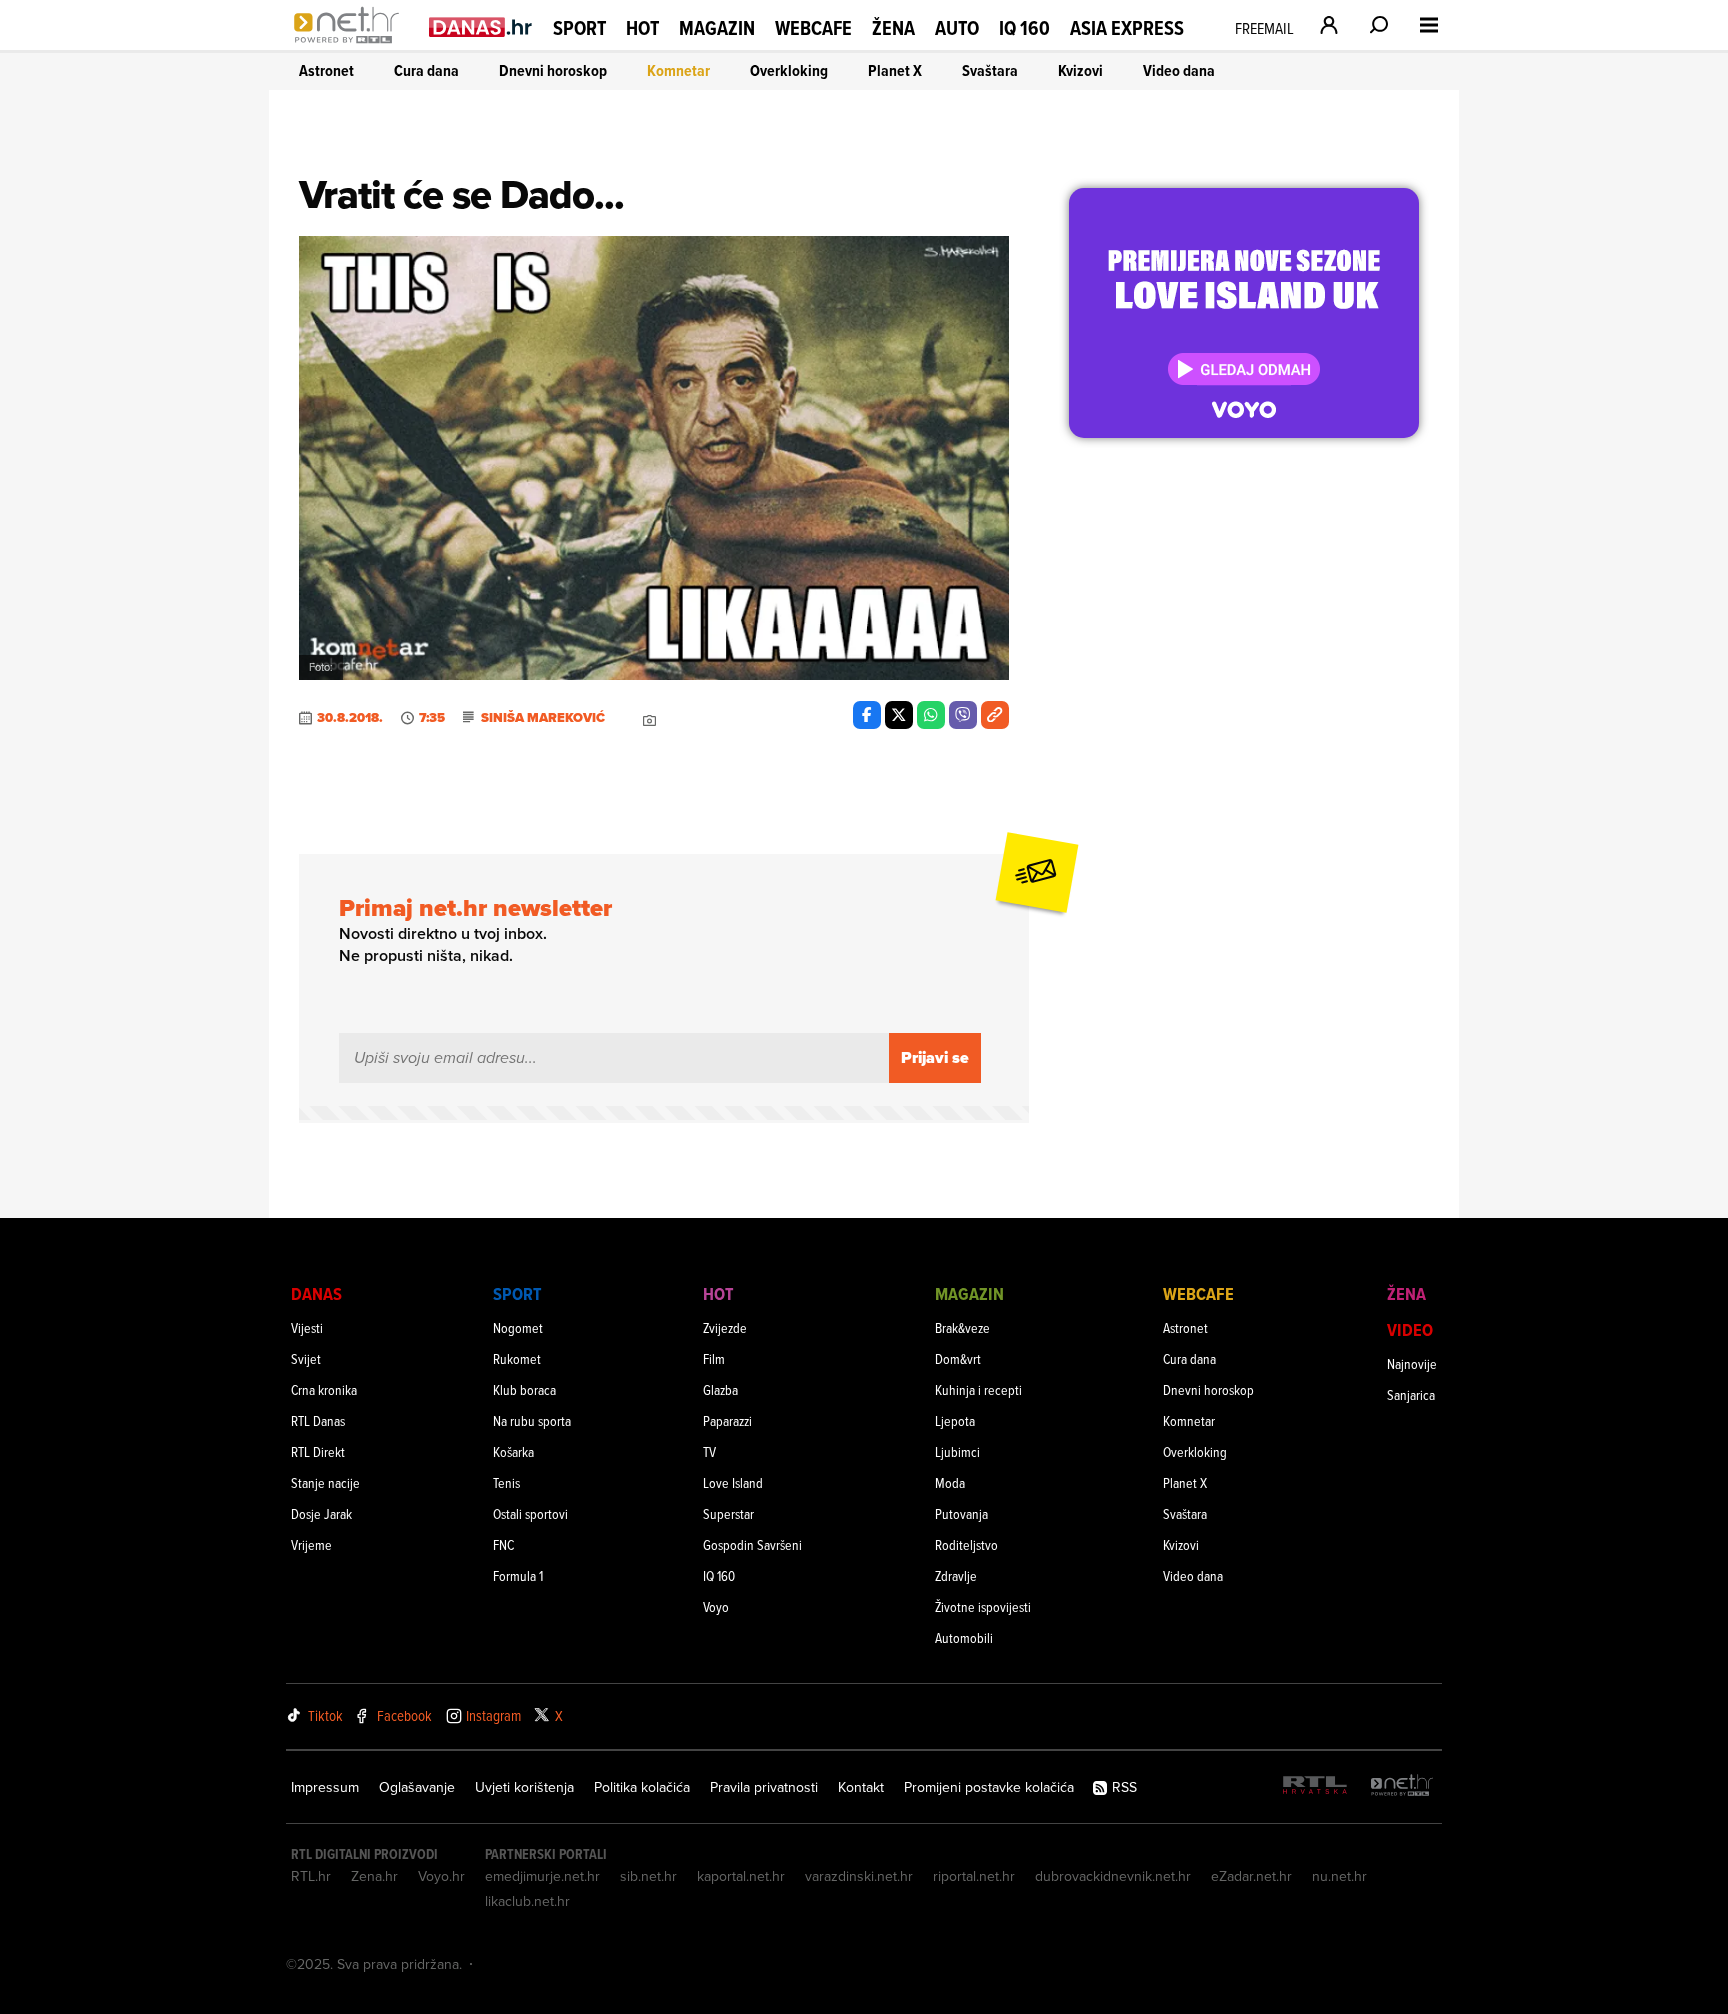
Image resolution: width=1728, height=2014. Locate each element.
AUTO (957, 28)
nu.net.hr (1339, 1876)
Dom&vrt (958, 1358)
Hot (642, 28)
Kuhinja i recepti (978, 1389)
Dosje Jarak (321, 1513)
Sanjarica (1411, 1394)
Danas (316, 1293)
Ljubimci (957, 1451)
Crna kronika (324, 1389)
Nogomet (518, 1327)
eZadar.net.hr (1251, 1876)
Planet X (895, 70)
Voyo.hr (441, 1876)
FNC (503, 1544)
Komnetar (678, 70)
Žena (893, 28)
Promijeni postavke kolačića (989, 1787)
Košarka (513, 1451)
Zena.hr (374, 1876)
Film (714, 1358)
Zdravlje (956, 1575)
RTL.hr (311, 1876)
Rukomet (517, 1358)
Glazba (720, 1389)
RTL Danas (318, 1420)
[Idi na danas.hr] (481, 26)
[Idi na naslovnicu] (351, 46)
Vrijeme (311, 1544)
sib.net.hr (648, 1876)
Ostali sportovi (530, 1513)
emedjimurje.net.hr (542, 1876)
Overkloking (789, 70)
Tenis (506, 1482)
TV (709, 1451)
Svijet (306, 1358)
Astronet (326, 70)
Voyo (716, 1606)
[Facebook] (867, 715)
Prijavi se (935, 1057)
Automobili (964, 1637)
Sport (579, 28)
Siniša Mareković (543, 718)
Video (1410, 1329)
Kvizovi (1080, 70)
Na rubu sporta (532, 1420)
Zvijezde (725, 1327)
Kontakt (861, 1787)
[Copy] (995, 715)
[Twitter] (899, 715)
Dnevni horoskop (553, 70)
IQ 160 (1024, 28)
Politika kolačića (642, 1787)
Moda (950, 1482)
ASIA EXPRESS (1127, 28)
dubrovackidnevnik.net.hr (1113, 1876)
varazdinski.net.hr (859, 1876)
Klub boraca (524, 1389)
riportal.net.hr (974, 1876)
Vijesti (307, 1327)
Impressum (325, 1787)
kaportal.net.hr (741, 1876)
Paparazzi (727, 1420)
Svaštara (990, 70)
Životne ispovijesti (983, 1606)
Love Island (733, 1482)
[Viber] (963, 715)
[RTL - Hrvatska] (1315, 1786)
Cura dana (426, 70)
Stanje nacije (325, 1482)
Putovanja (961, 1513)
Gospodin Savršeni (752, 1544)
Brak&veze (962, 1327)
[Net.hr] (1402, 1786)
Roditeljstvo (966, 1544)
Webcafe (813, 28)
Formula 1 (518, 1575)
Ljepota (955, 1420)
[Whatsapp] (931, 715)
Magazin (717, 28)
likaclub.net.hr (527, 1901)
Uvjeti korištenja (524, 1787)
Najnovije (1412, 1363)
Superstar (728, 1513)
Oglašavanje (417, 1787)
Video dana (1179, 70)
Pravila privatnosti (764, 1787)
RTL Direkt (318, 1451)
